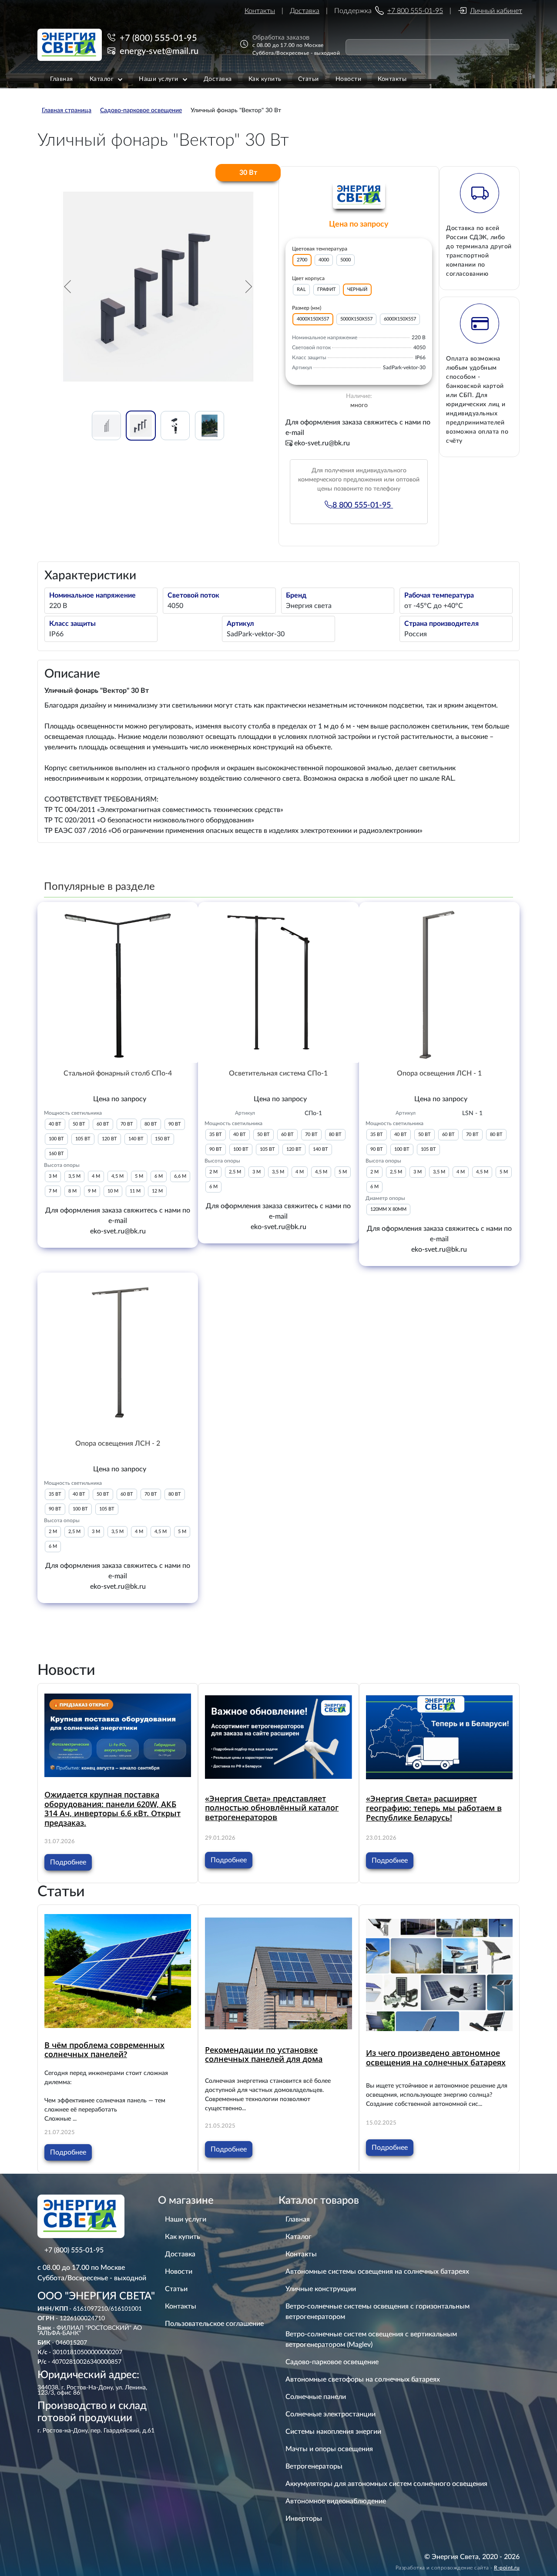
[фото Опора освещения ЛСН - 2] (118, 1353)
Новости (179, 2272)
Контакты (260, 11)
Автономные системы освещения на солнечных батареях (377, 2272)
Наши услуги (186, 2219)
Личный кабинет (496, 11)
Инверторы (304, 2519)
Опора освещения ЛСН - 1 (439, 1073)
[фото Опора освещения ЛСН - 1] (439, 982)
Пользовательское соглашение (214, 2324)
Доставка (305, 11)
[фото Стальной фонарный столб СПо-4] (118, 982)
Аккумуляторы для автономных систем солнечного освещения (386, 2484)
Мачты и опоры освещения (329, 2449)
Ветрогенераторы (314, 2466)
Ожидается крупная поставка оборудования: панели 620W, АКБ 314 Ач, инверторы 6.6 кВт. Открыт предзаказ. (112, 1809)
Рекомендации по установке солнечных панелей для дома (264, 2055)
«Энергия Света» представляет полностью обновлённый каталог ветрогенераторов (272, 1808)
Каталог (299, 2237)
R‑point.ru (507, 2568)
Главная (298, 2219)
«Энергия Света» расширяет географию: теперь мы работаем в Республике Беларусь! (434, 1808)
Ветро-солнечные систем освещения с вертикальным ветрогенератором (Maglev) (371, 2339)
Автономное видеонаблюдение (336, 2501)
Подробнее (68, 1862)
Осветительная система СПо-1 (278, 1073)
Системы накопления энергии (333, 2432)
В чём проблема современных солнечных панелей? (104, 2050)
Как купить (183, 2237)
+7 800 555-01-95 (415, 11)
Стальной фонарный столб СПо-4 (118, 1073)
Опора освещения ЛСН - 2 (118, 1443)
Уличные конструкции (321, 2289)
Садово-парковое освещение (332, 2362)
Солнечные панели (316, 2397)
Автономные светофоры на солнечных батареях (363, 2379)
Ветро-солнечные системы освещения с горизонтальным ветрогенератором (377, 2312)
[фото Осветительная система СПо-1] (278, 982)
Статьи (176, 2289)
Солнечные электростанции (331, 2414)
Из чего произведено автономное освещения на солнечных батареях (436, 2058)
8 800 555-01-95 (363, 505)
